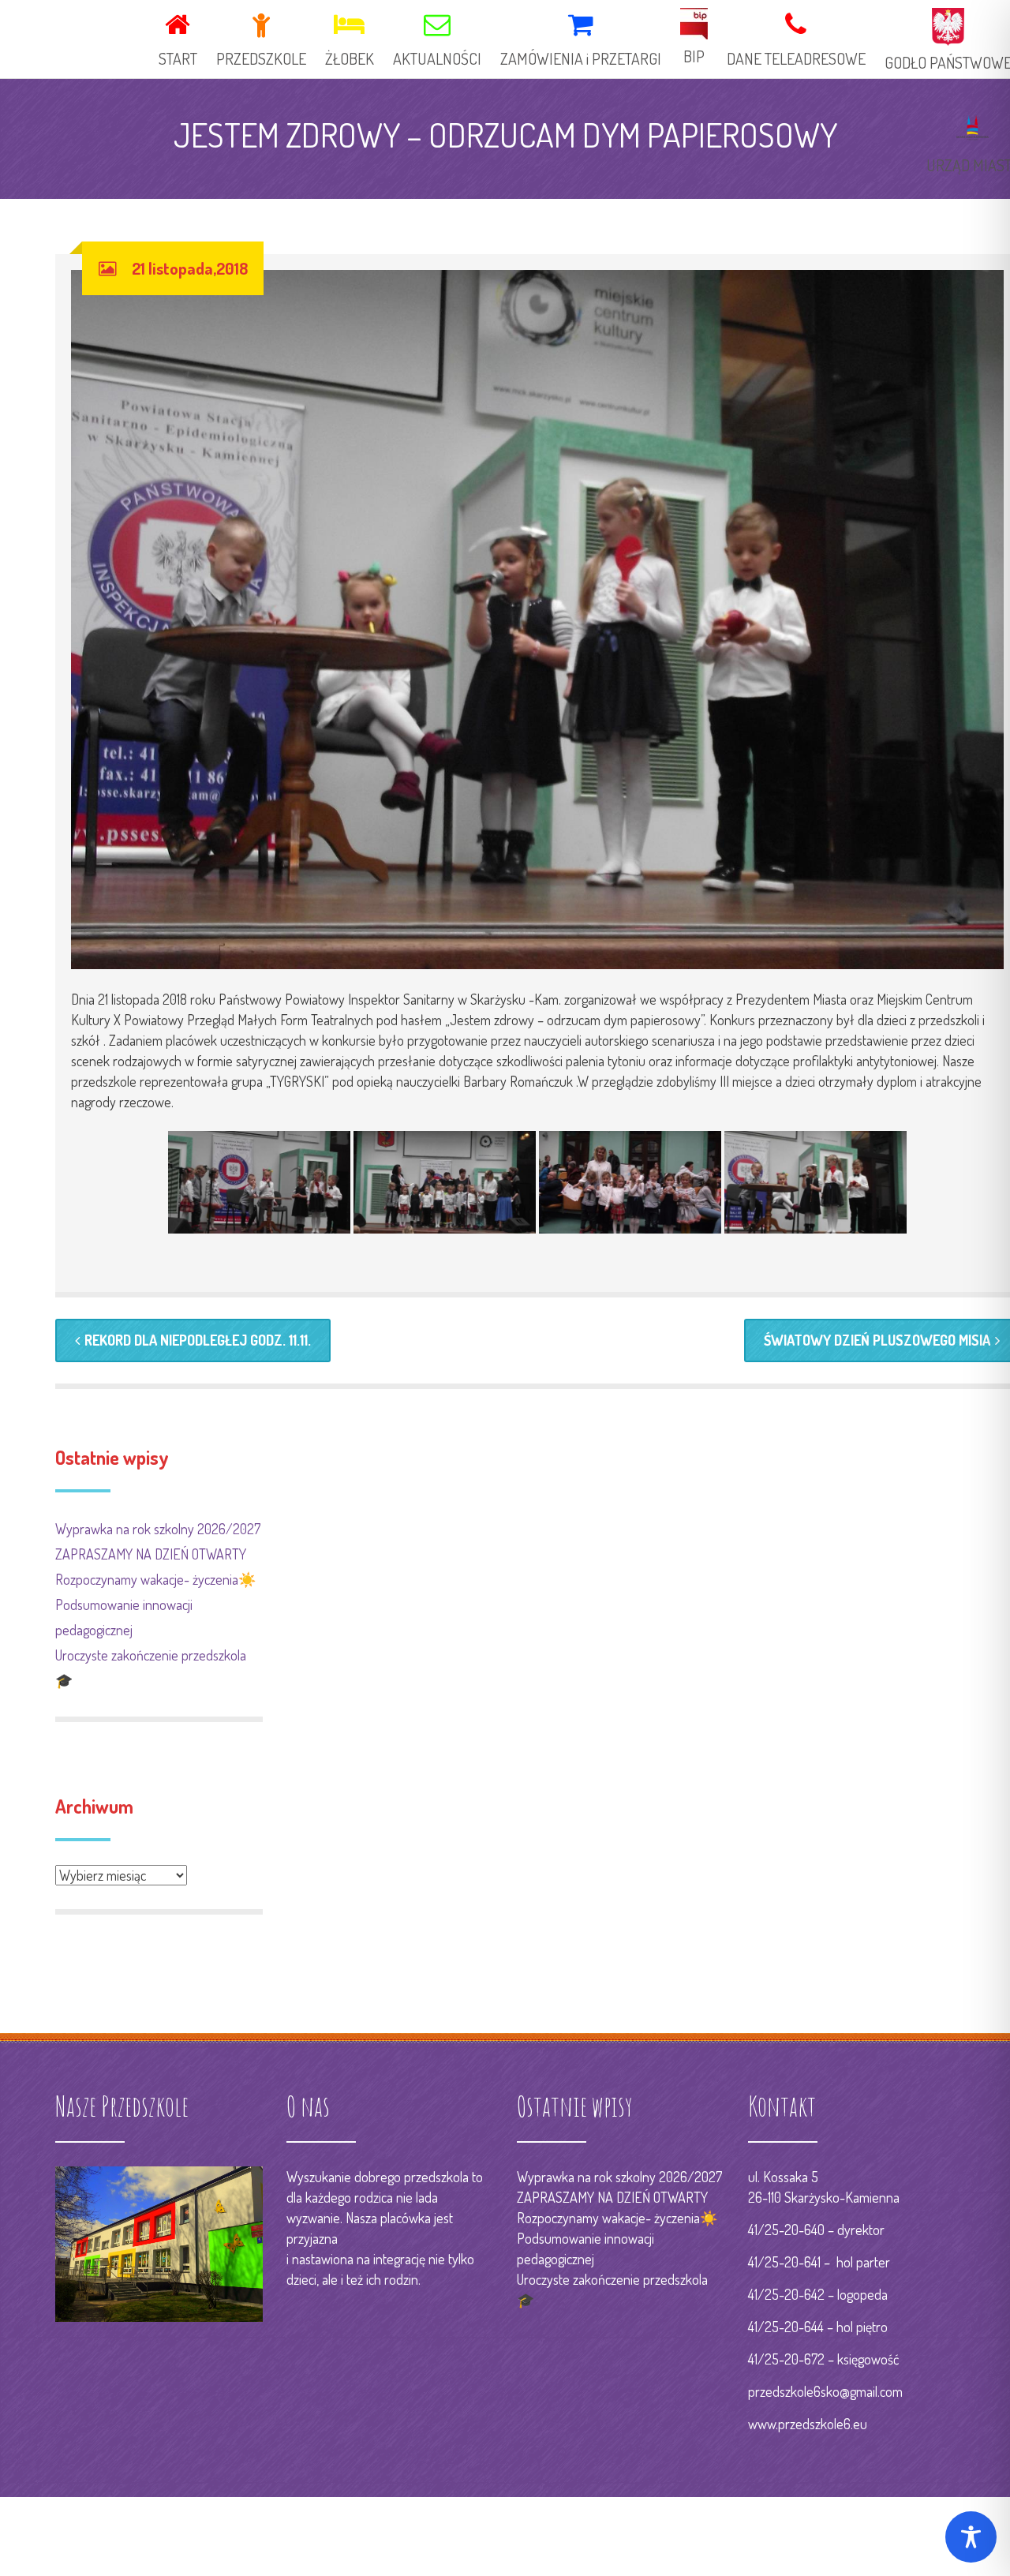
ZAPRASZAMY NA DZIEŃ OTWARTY (151, 1554)
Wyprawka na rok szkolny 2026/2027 (158, 1529)
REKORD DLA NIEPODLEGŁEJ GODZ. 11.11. (198, 1340)
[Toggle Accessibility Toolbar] (971, 2537)
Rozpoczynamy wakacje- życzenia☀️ (155, 1579)
